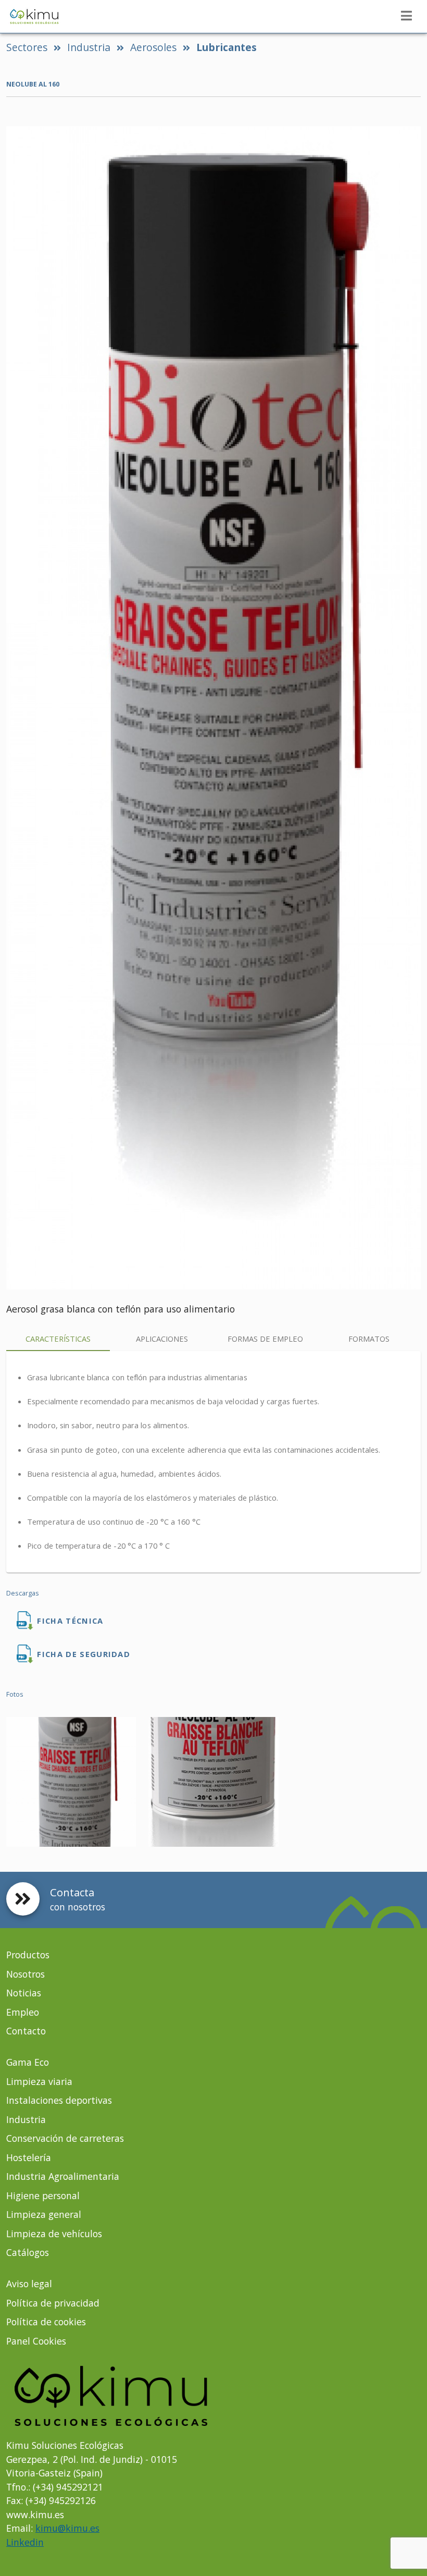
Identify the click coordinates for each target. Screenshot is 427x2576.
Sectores (27, 47)
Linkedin (25, 2542)
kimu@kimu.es (67, 2528)
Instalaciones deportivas (59, 2100)
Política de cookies (46, 2322)
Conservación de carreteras (65, 2138)
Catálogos (28, 2252)
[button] (406, 16)
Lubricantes (227, 47)
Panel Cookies (36, 2341)
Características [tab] (58, 1339)
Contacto (26, 2031)
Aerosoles (153, 47)
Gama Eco (28, 2062)
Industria (89, 47)
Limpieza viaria (39, 2081)
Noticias (24, 1993)
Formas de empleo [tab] (265, 1339)
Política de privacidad (53, 2303)
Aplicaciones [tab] (162, 1339)
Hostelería (29, 2157)
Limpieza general (44, 2214)
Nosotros (26, 1974)
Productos (28, 1955)
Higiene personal (43, 2195)
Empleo (23, 2012)
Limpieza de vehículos (54, 2234)
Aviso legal (29, 2284)
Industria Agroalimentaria (63, 2176)
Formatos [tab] (369, 1339)
